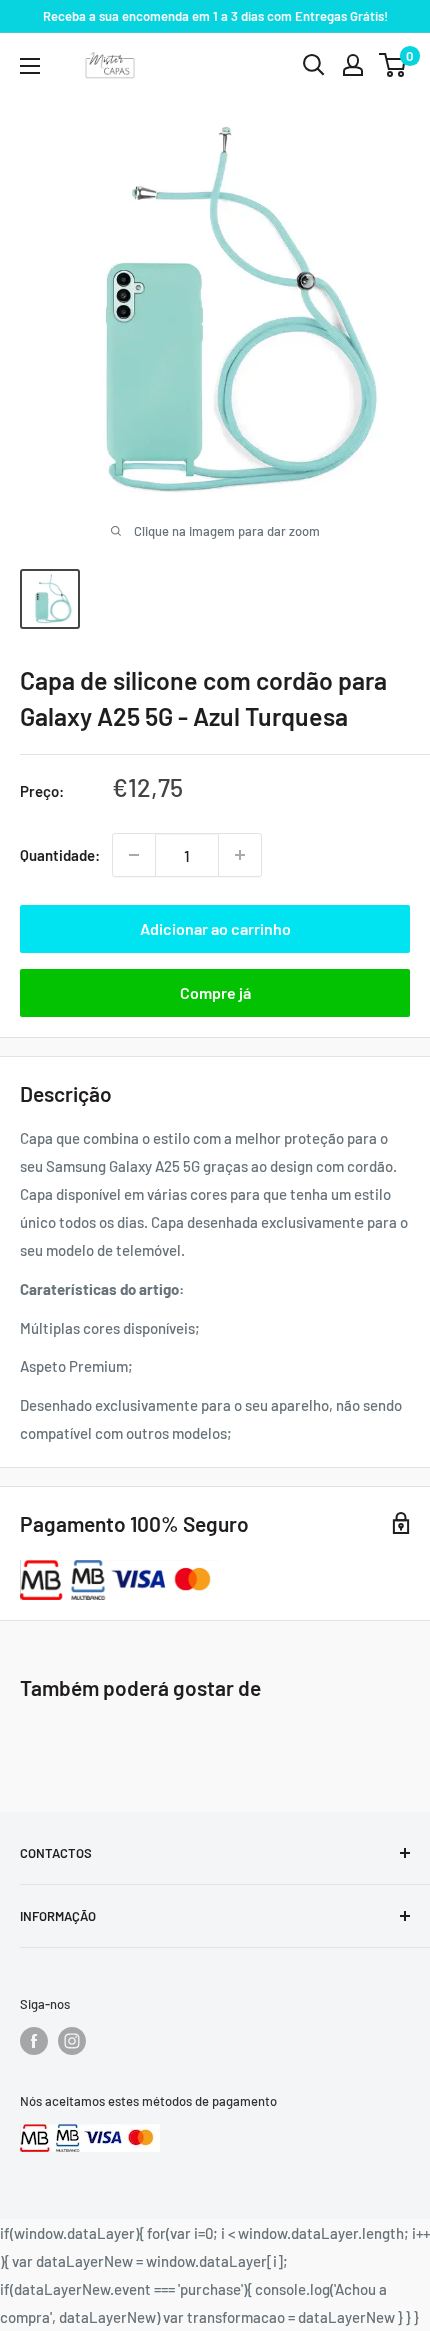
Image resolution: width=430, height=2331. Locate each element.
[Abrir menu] (30, 66)
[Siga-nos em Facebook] (34, 2041)
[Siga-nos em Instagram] (72, 2041)
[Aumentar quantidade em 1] (240, 855)
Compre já (215, 992)
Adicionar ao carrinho (215, 928)
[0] (393, 65)
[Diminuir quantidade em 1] (134, 855)
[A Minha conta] (353, 65)
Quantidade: (60, 855)
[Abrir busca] (314, 65)
